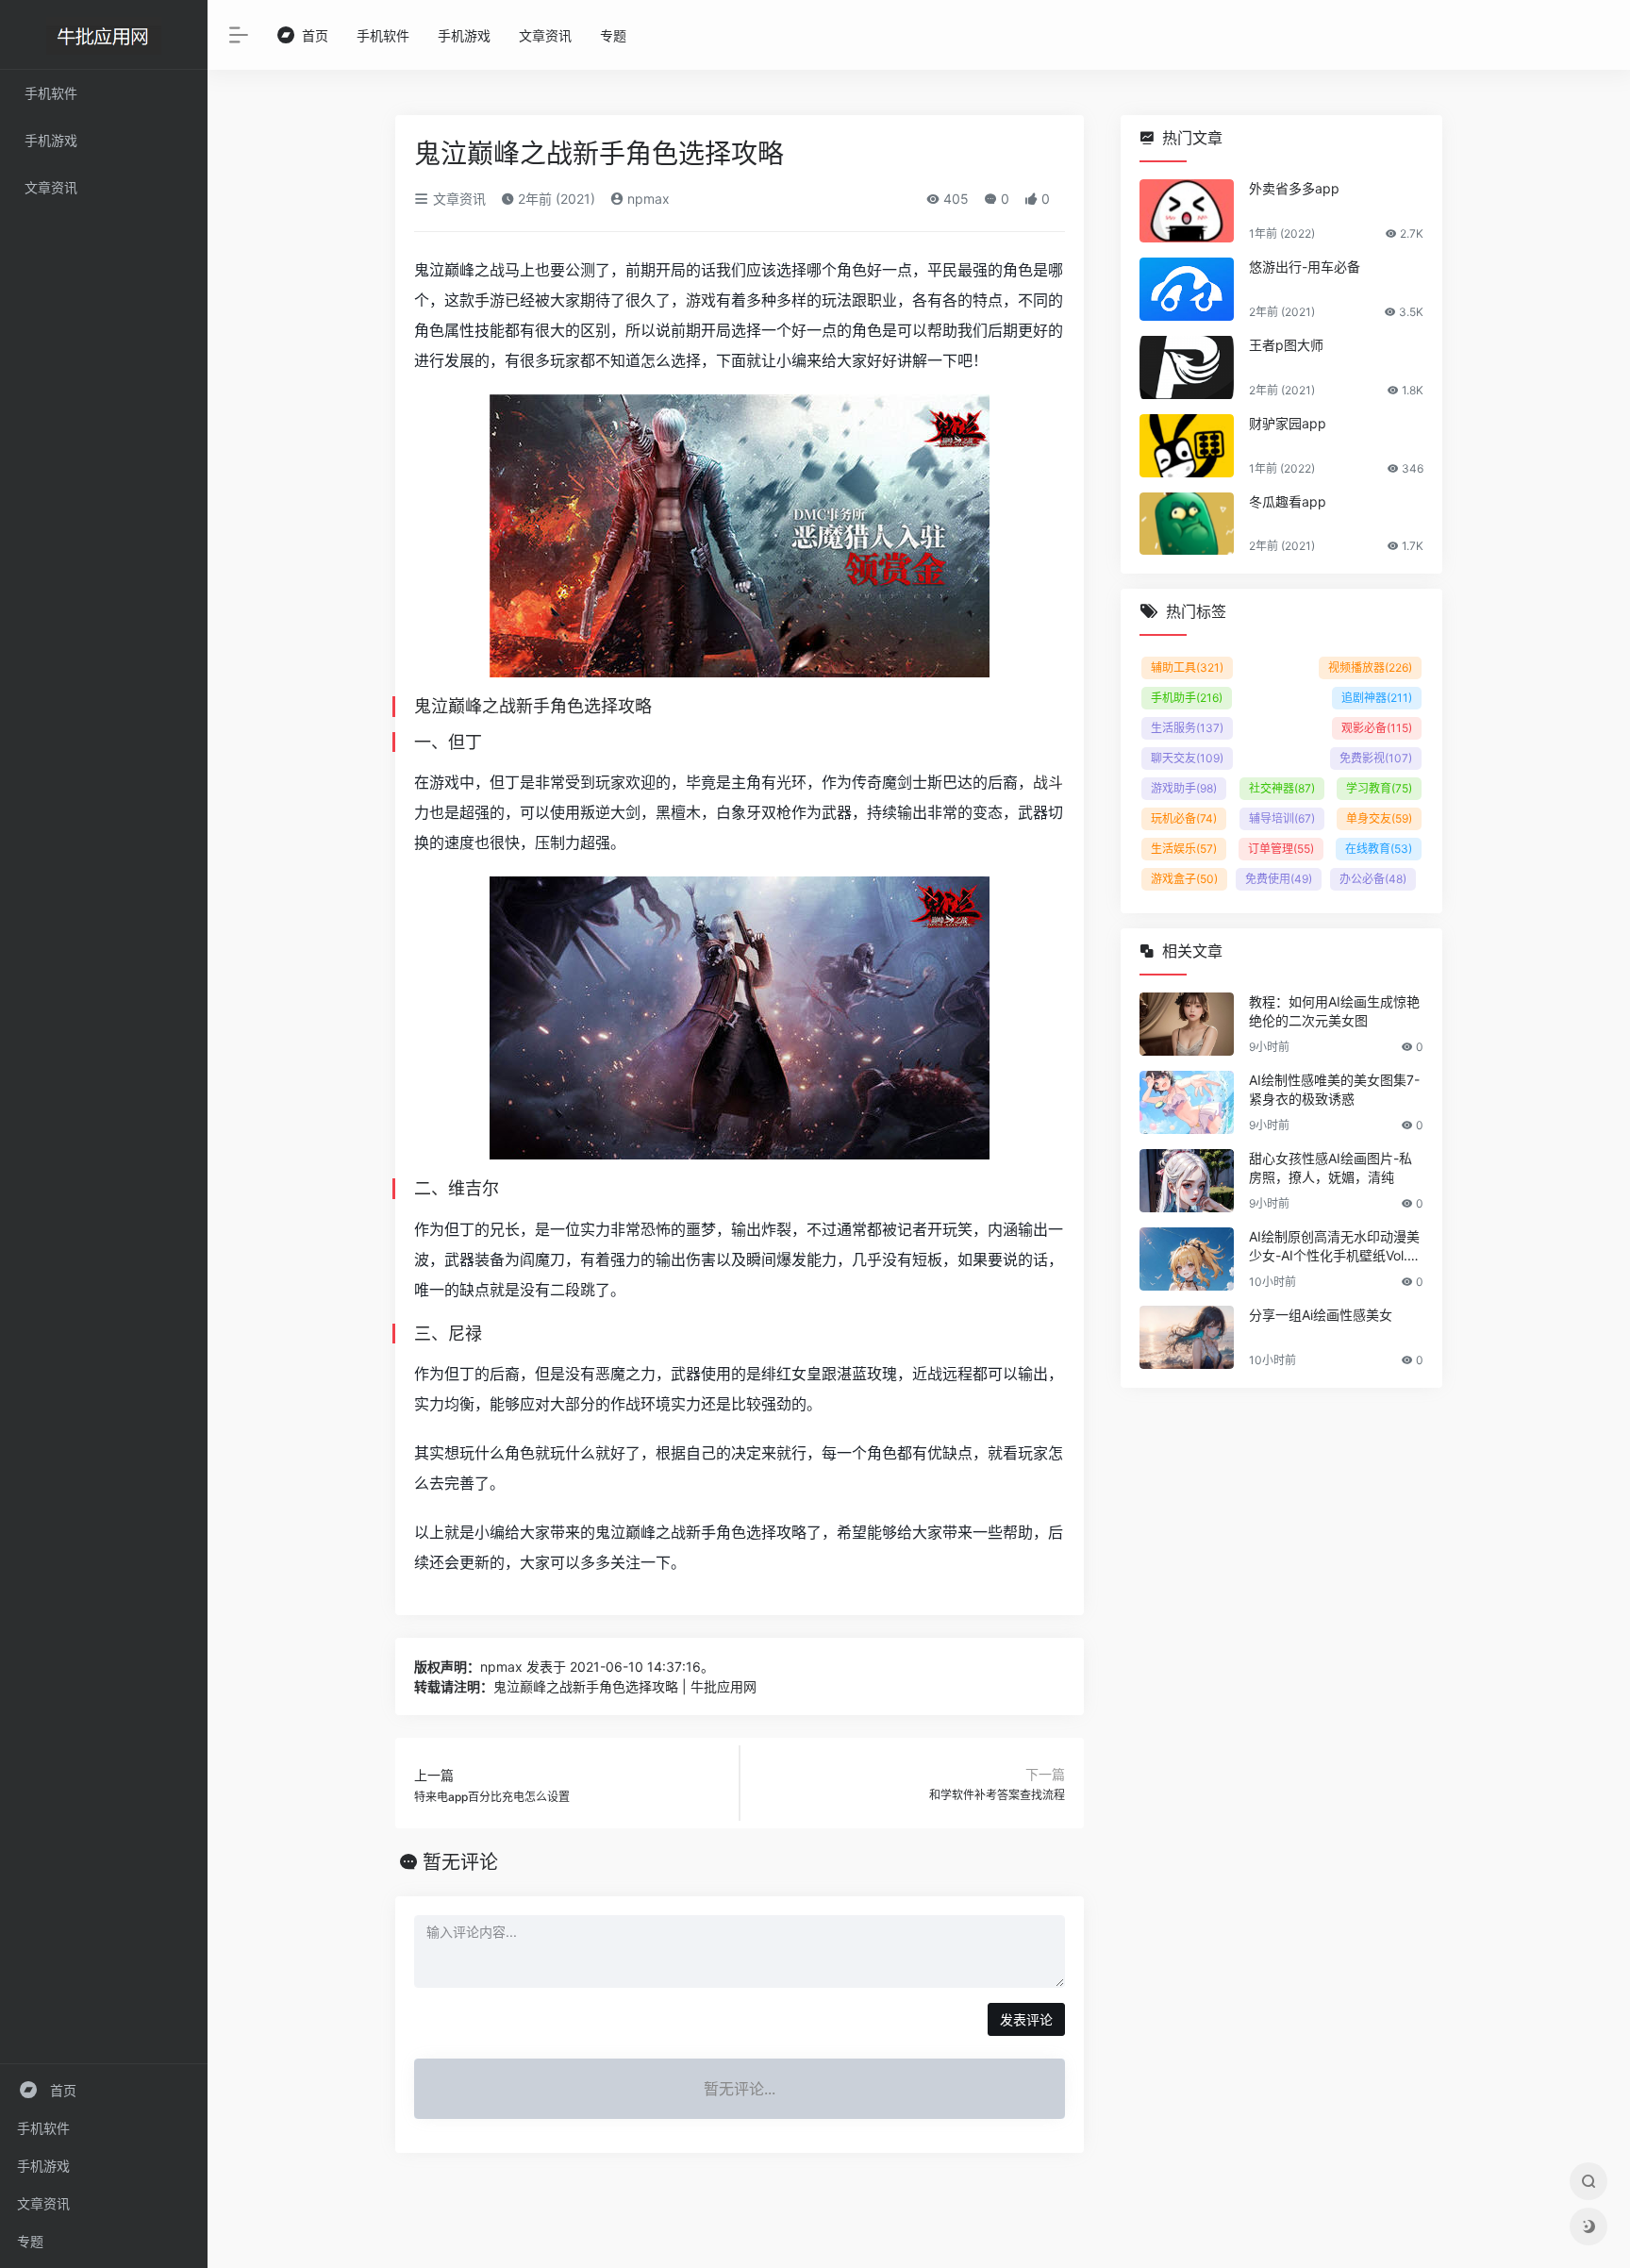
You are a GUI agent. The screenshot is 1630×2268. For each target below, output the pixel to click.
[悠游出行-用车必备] (1187, 289)
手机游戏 (43, 2166)
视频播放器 (1370, 667)
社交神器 (1282, 788)
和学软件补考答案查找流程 (997, 1795)
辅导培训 (1282, 818)
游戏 (701, 300)
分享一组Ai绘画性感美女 (1321, 1315)
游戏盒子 (1184, 879)
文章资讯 (43, 2203)
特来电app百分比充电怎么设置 (492, 1797)
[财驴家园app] (1187, 446)
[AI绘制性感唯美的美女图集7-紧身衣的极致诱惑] (1187, 1102)
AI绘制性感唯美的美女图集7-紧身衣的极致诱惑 (1334, 1089)
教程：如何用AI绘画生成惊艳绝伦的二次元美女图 (1334, 1011)
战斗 (1048, 782)
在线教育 (1379, 849)
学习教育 (1379, 788)
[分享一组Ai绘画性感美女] (1187, 1337)
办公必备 (1373, 879)
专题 (30, 2241)
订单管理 (1281, 849)
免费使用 (1279, 879)
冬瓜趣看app (1288, 501)
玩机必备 (1184, 818)
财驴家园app (1288, 423)
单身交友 (1379, 818)
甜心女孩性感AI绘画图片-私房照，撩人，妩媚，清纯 (1331, 1167)
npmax (647, 199)
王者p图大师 (1286, 345)
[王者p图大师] (1187, 367)
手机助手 (1187, 698)
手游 (490, 300)
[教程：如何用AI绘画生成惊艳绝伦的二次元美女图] (1187, 1024)
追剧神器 (1377, 698)
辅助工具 (1187, 667)
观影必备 (1377, 728)
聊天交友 (1187, 758)
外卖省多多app (1294, 188)
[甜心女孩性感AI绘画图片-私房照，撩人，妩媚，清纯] (1187, 1181)
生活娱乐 (1184, 849)
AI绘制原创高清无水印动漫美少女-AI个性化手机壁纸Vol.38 (1334, 1247)
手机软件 (43, 2128)
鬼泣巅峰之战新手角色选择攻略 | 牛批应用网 (625, 1686)
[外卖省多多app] (1187, 211)
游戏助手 (1184, 788)
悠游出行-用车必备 (1305, 267)
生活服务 (1187, 728)
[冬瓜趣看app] (1187, 524)
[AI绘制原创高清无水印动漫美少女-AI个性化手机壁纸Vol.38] (1187, 1259)
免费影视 (1376, 758)
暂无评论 (460, 1862)
